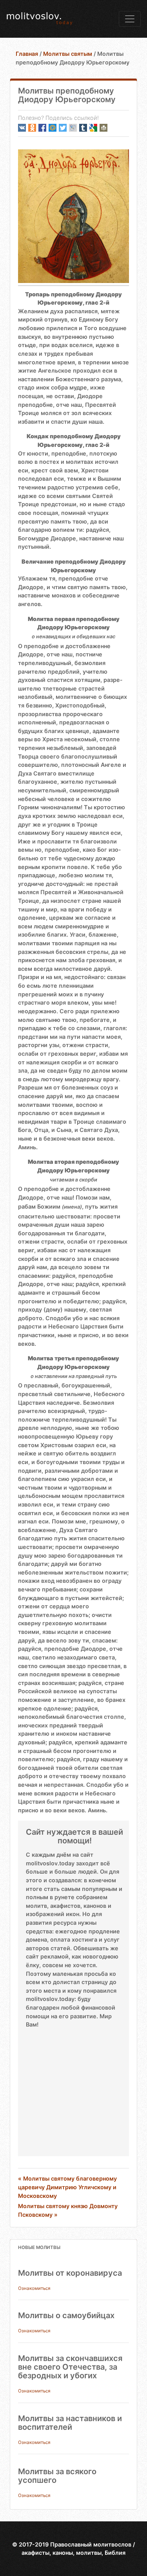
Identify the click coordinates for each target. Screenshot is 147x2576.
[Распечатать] (103, 128)
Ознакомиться (34, 2288)
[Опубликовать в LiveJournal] (73, 128)
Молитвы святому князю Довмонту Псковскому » (68, 2210)
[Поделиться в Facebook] (42, 128)
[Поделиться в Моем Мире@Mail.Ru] (53, 128)
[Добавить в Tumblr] (83, 128)
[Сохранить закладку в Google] (93, 128)
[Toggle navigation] (130, 19)
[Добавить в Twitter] (63, 128)
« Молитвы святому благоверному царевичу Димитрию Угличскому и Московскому (67, 2187)
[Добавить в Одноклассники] (32, 128)
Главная (27, 54)
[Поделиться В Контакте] (22, 128)
